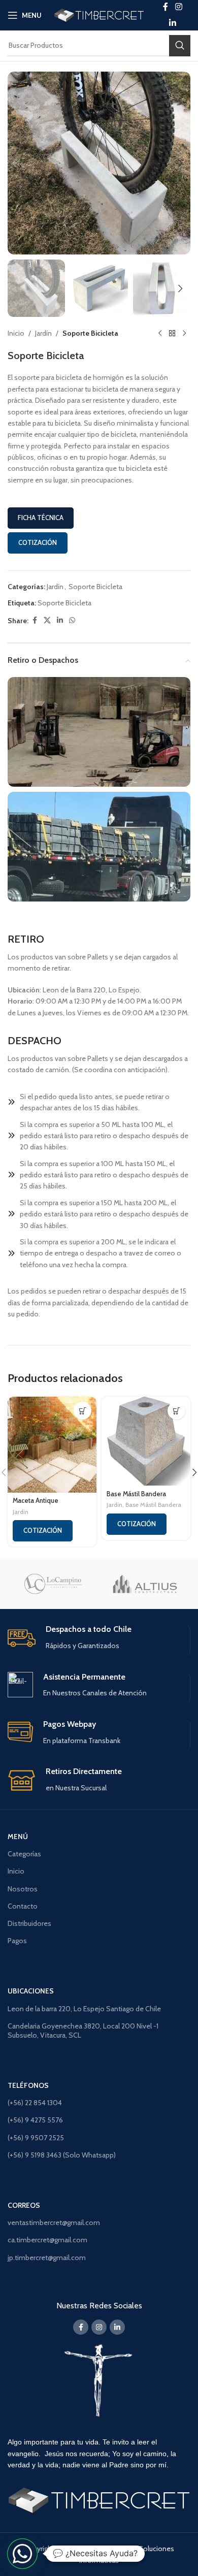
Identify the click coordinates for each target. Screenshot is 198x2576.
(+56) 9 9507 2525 (36, 2138)
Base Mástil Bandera (153, 1505)
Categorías (24, 1854)
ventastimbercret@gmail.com (54, 2223)
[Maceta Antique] (52, 1444)
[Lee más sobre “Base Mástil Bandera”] (176, 1411)
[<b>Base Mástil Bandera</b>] (146, 1441)
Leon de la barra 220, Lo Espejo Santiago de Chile (84, 2009)
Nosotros (23, 1889)
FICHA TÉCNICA (41, 518)
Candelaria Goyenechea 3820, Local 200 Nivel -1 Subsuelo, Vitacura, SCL (83, 2031)
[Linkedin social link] (172, 23)
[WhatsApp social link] (72, 620)
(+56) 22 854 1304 (35, 2103)
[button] (18, 163)
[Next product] (184, 333)
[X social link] (47, 620)
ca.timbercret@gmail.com (47, 2240)
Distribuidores (29, 1923)
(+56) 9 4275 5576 (35, 2120)
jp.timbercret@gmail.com (47, 2258)
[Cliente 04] (53, 1584)
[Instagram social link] (99, 2327)
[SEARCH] (180, 46)
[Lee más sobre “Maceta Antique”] (82, 1411)
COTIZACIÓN (38, 542)
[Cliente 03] (145, 1584)
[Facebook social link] (35, 620)
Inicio (16, 333)
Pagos (17, 1941)
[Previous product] (160, 333)
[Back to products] (172, 333)
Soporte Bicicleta (90, 333)
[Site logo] (99, 14)
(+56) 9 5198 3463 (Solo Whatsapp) (62, 2155)
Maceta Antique (36, 1501)
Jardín (43, 333)
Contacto (23, 1906)
